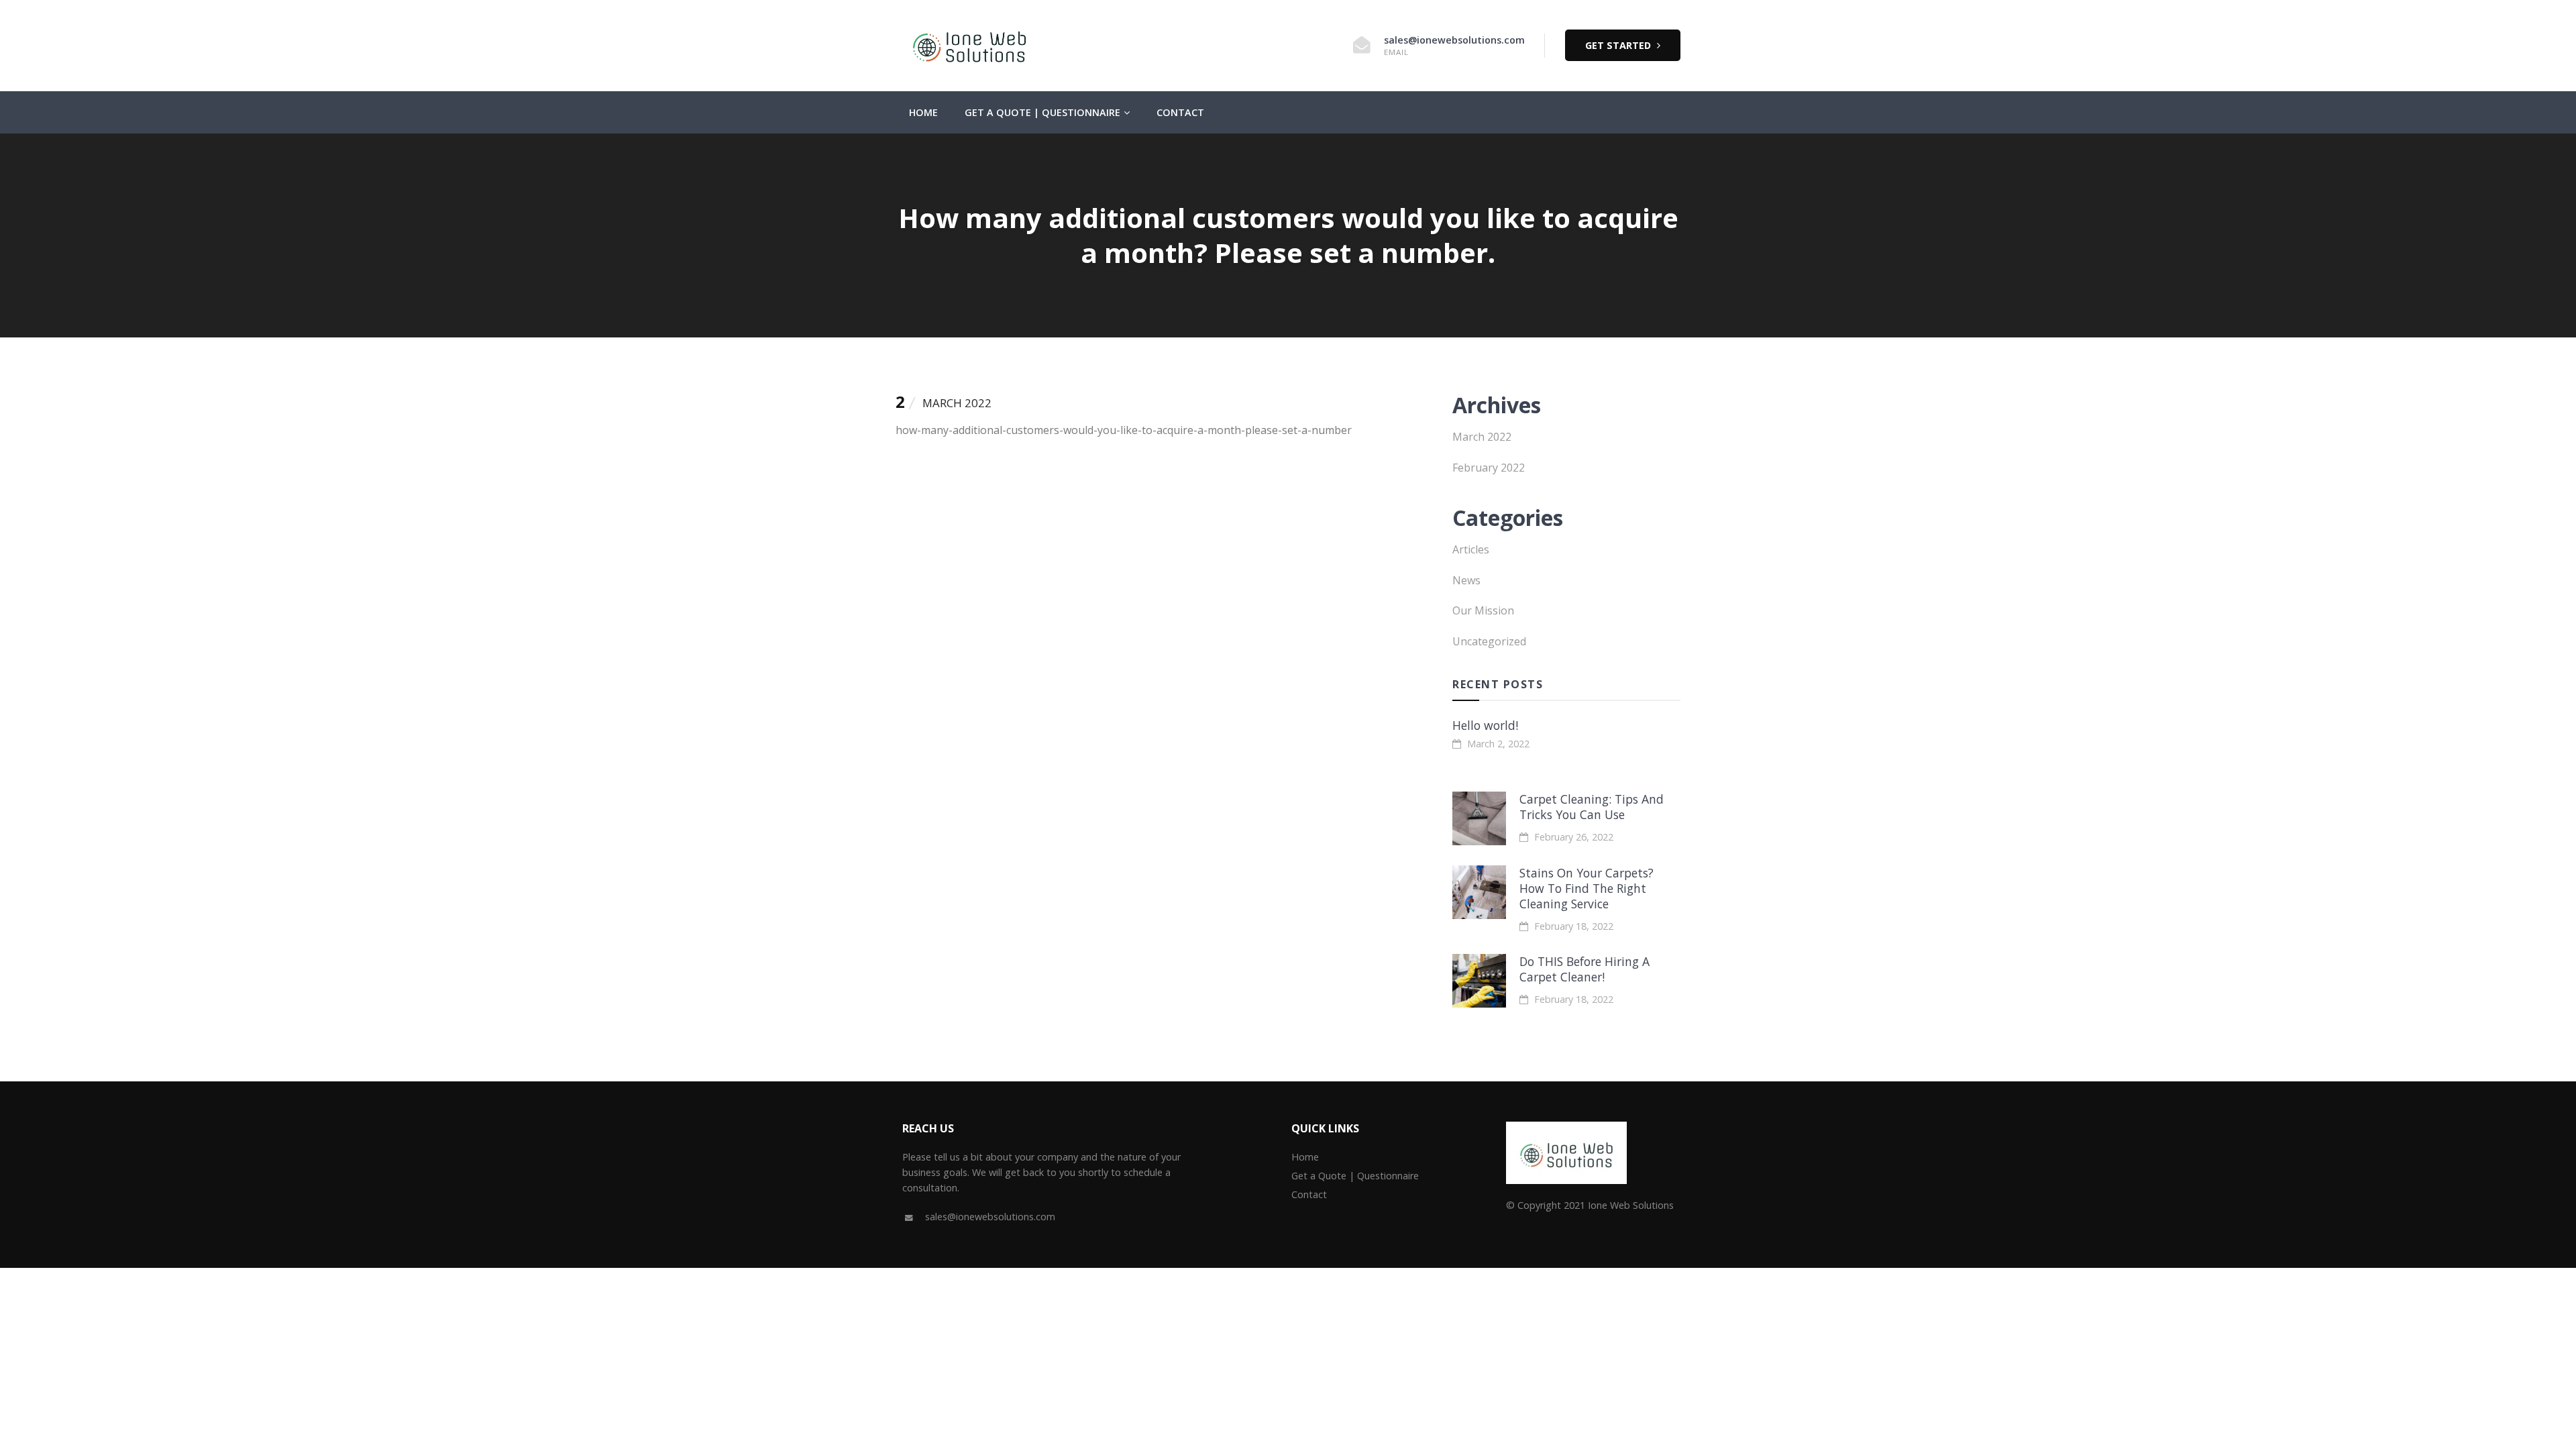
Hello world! (1485, 725)
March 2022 (1482, 437)
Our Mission (1483, 610)
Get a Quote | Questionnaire (1042, 112)
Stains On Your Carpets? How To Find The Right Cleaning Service (1587, 888)
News (1466, 580)
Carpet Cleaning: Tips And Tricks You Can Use (1592, 807)
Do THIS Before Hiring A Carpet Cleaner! (1585, 969)
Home (923, 112)
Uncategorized (1489, 641)
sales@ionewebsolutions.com (1454, 40)
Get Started (1619, 45)
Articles (1471, 549)
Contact (1180, 112)
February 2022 (1489, 468)
